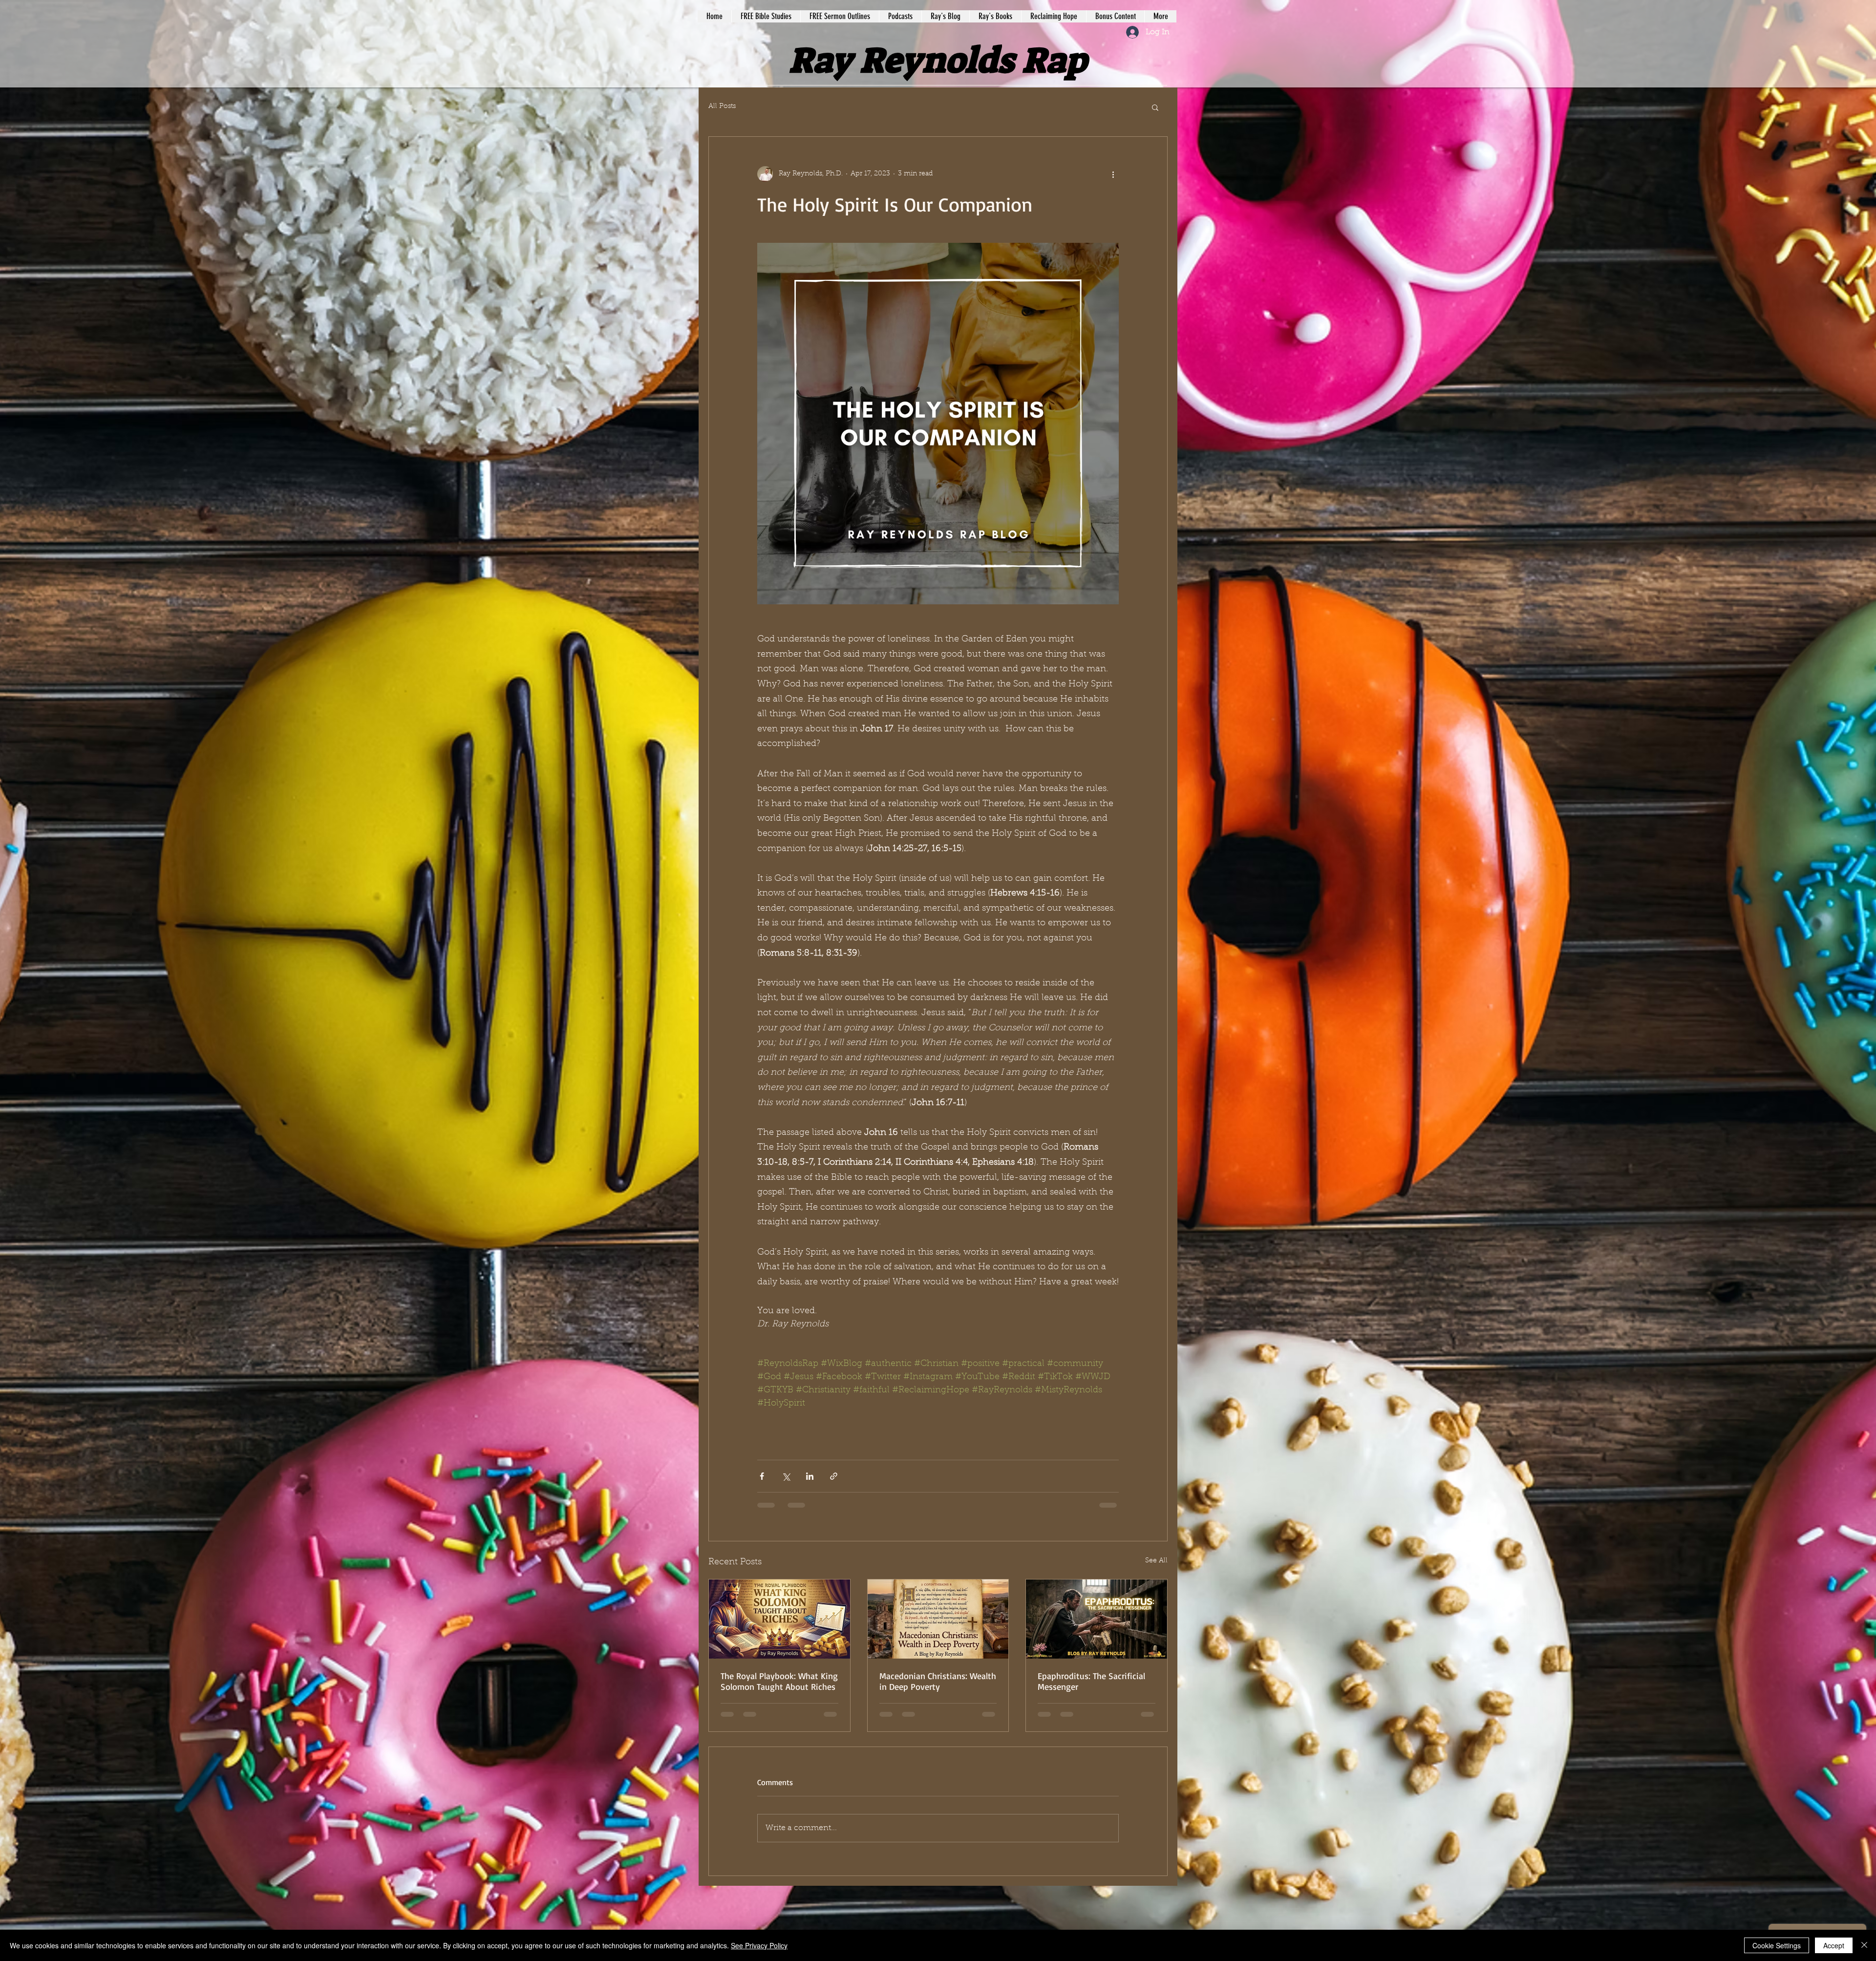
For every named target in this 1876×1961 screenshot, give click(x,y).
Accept (1834, 1945)
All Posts (722, 107)
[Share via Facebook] (762, 1476)
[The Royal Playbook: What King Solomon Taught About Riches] (779, 1619)
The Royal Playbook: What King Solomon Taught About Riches (779, 1681)
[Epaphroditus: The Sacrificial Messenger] (1097, 1619)
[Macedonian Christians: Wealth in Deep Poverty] (938, 1619)
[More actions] (1113, 174)
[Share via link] (834, 1476)
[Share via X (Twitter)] (786, 1476)
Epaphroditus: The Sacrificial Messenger (1091, 1681)
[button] (1155, 107)
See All (1156, 1561)
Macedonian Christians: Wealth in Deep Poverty (938, 1681)
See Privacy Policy (759, 1945)
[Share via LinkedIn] (810, 1476)
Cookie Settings (1777, 1945)
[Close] (1864, 1945)
